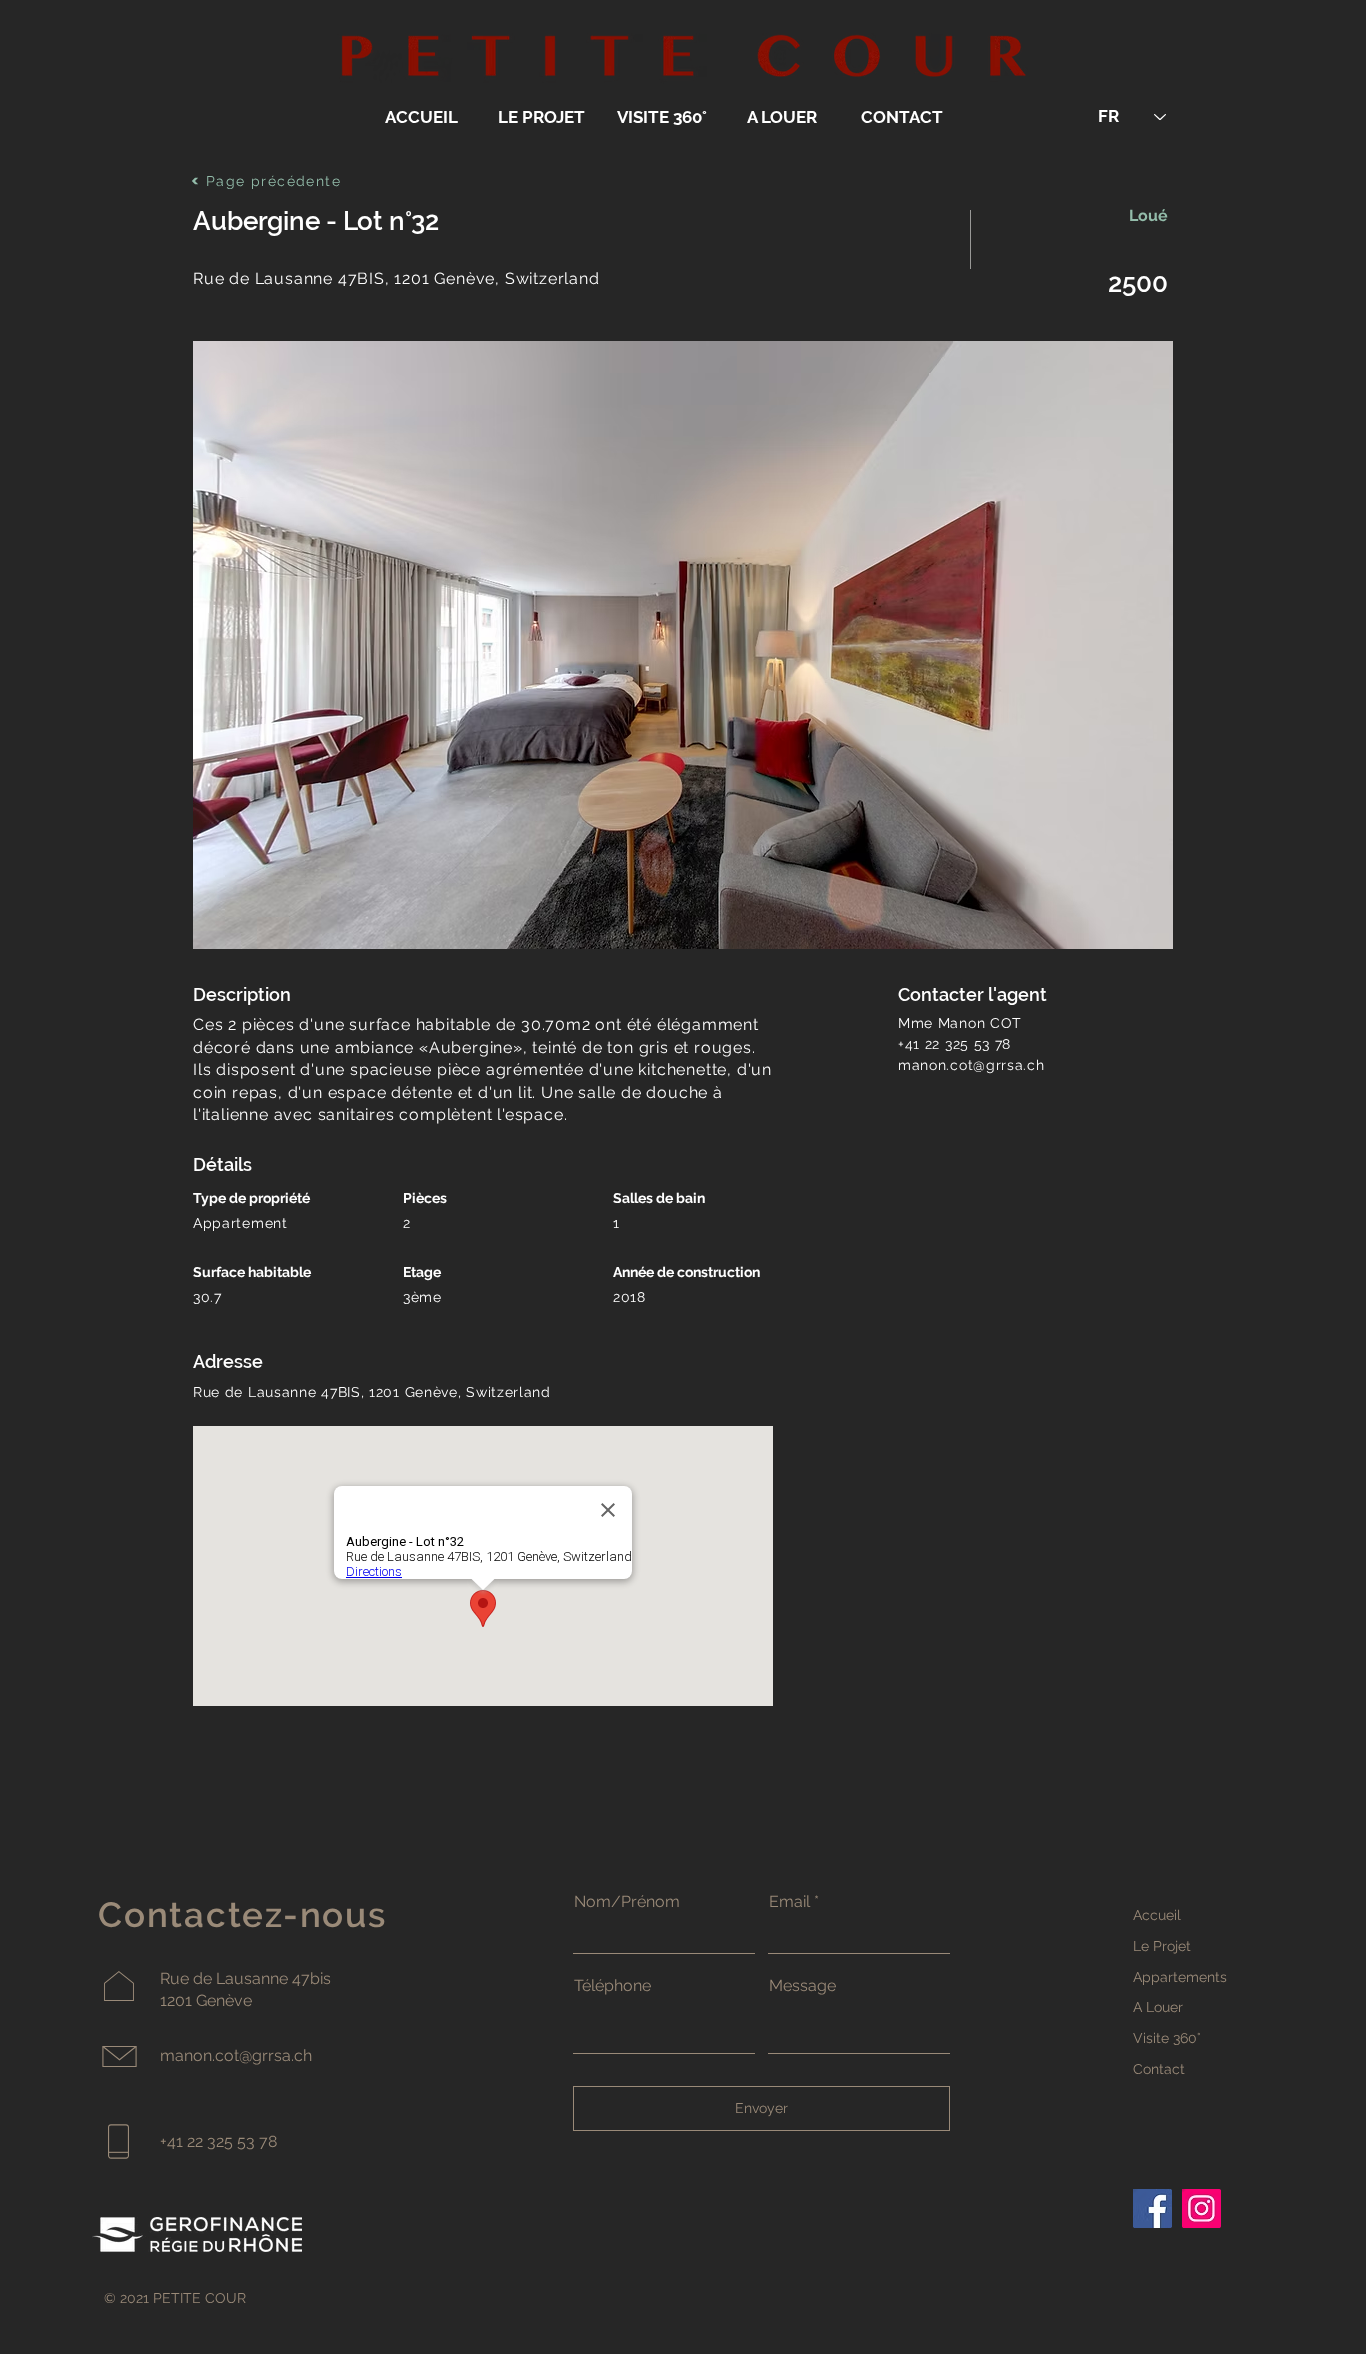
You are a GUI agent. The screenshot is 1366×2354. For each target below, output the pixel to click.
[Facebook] (1152, 2208)
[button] (683, 645)
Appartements (1180, 1977)
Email (789, 1902)
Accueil (1157, 1915)
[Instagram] (1201, 2208)
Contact (1159, 2069)
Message (802, 1986)
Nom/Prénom (627, 1902)
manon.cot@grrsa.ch (971, 1065)
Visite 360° (1167, 2038)
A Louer (1158, 2007)
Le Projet (1162, 1946)
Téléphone (612, 1986)
